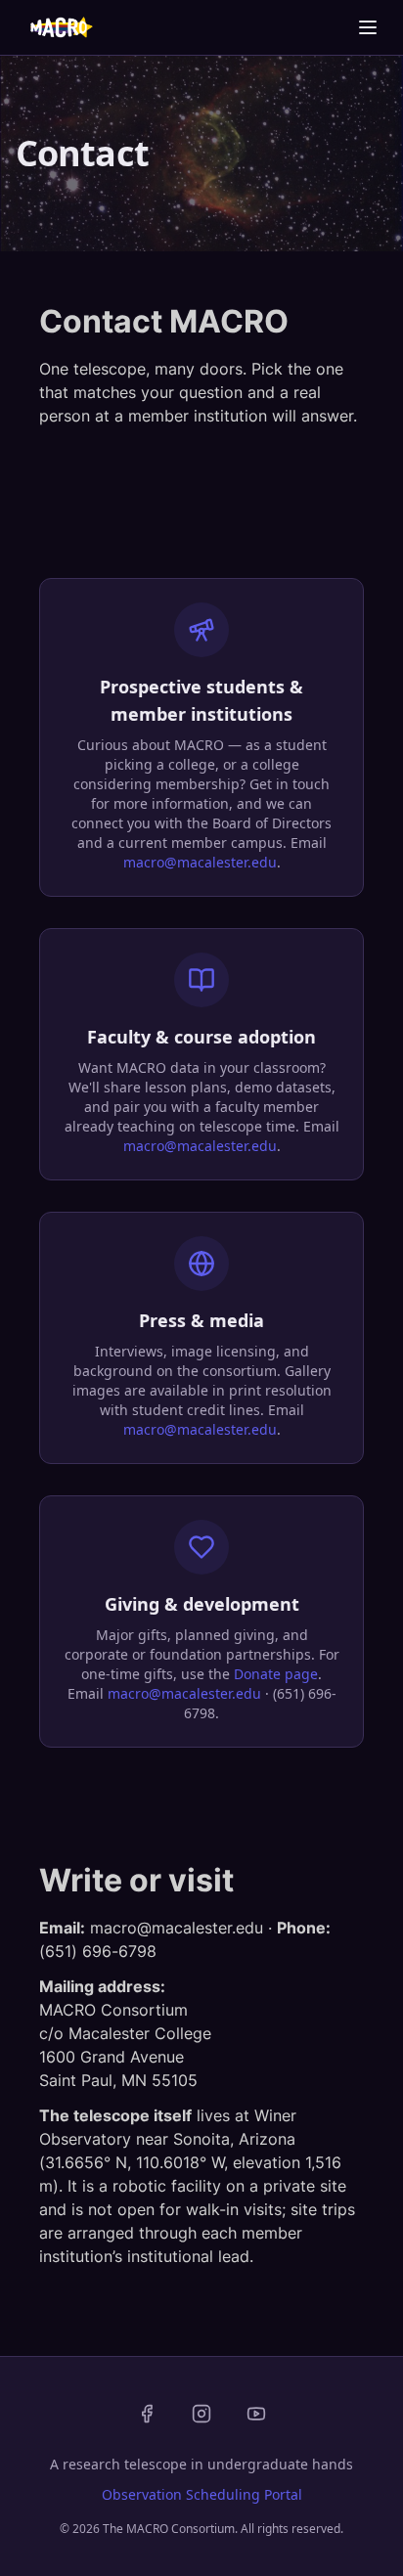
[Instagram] (201, 2414)
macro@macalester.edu (200, 862)
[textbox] (201, 383)
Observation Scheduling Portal (202, 2494)
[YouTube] (256, 2414)
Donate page (276, 1674)
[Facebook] (147, 2414)
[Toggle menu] (368, 27)
